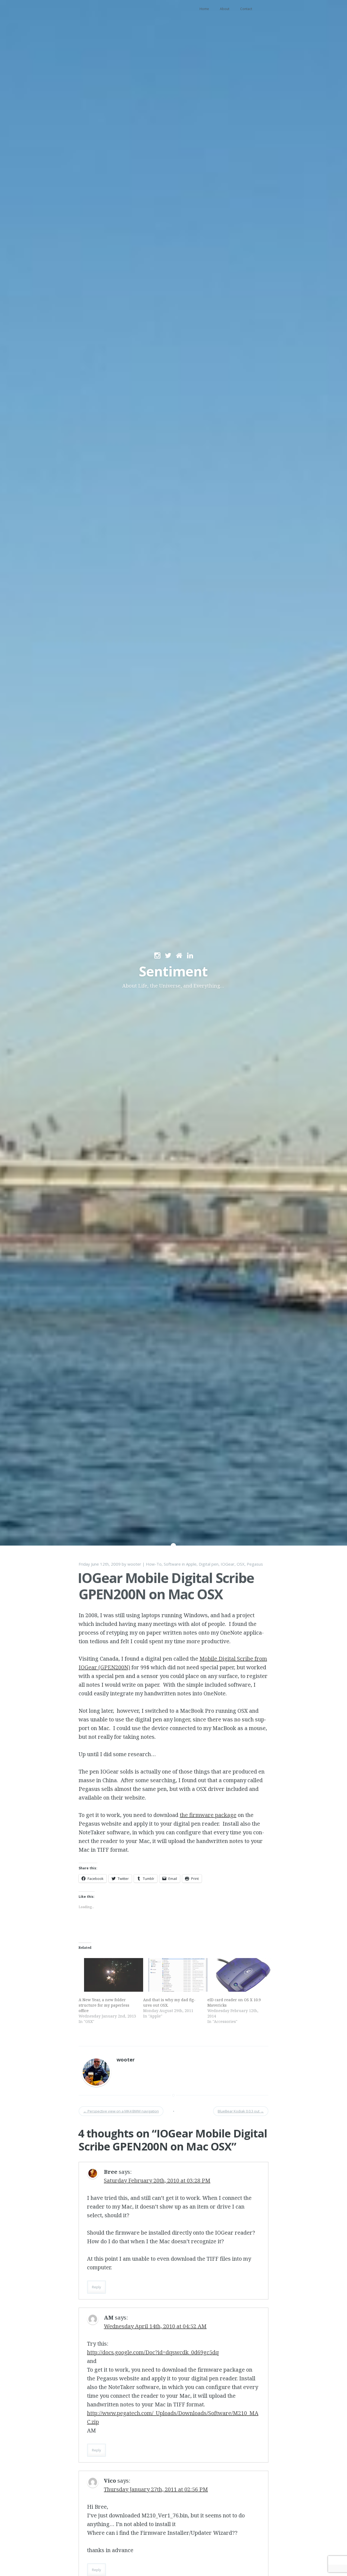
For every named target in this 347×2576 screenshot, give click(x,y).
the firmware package (208, 1815)
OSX (241, 1564)
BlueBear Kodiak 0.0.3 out (241, 2111)
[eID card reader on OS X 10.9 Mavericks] (237, 1975)
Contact (246, 9)
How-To (154, 1564)
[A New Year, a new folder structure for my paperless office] (108, 1975)
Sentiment (173, 971)
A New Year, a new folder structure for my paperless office (104, 2005)
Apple (191, 1564)
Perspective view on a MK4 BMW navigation (121, 2111)
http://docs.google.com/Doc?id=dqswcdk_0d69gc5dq (153, 2352)
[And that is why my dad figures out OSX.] (173, 1975)
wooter (134, 1564)
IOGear (228, 1564)
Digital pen (209, 1564)
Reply (97, 2287)
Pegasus (255, 1564)
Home (204, 9)
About (225, 9)
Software (172, 1564)
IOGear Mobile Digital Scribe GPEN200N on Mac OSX (166, 1586)
